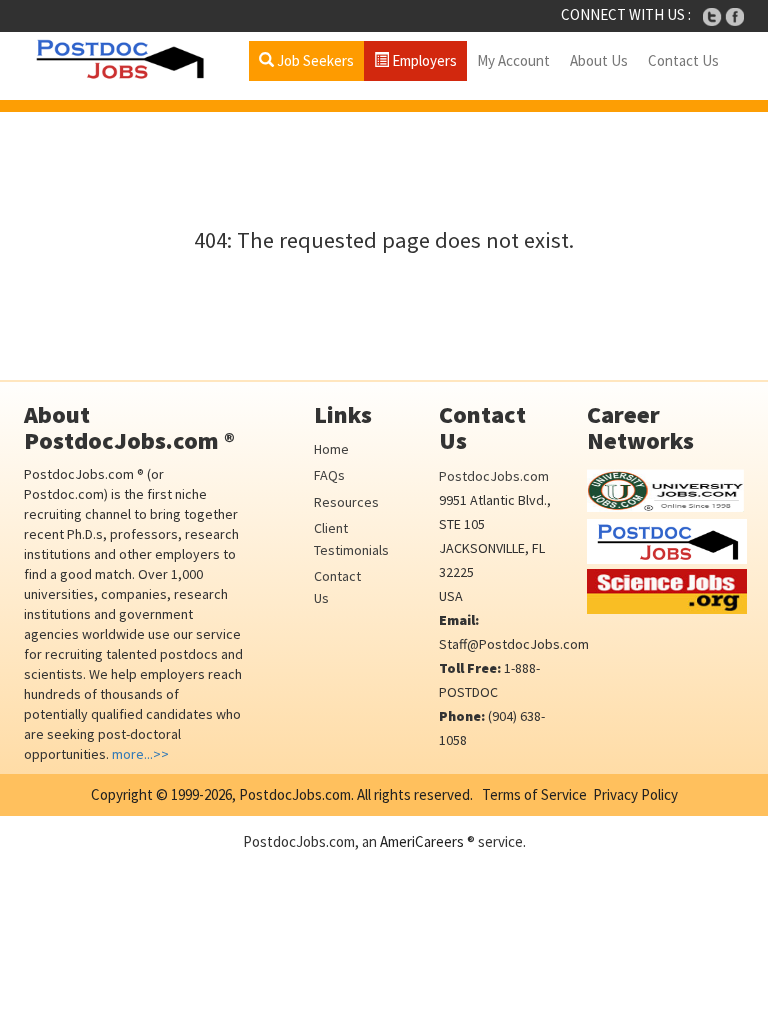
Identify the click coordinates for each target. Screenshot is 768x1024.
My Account (513, 60)
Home (331, 449)
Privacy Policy (635, 794)
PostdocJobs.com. (295, 794)
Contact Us (683, 60)
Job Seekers (314, 60)
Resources (346, 502)
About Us (599, 60)
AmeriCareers (422, 841)
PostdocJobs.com (494, 476)
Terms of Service (534, 794)
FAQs (329, 475)
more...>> (140, 754)
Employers (423, 60)
